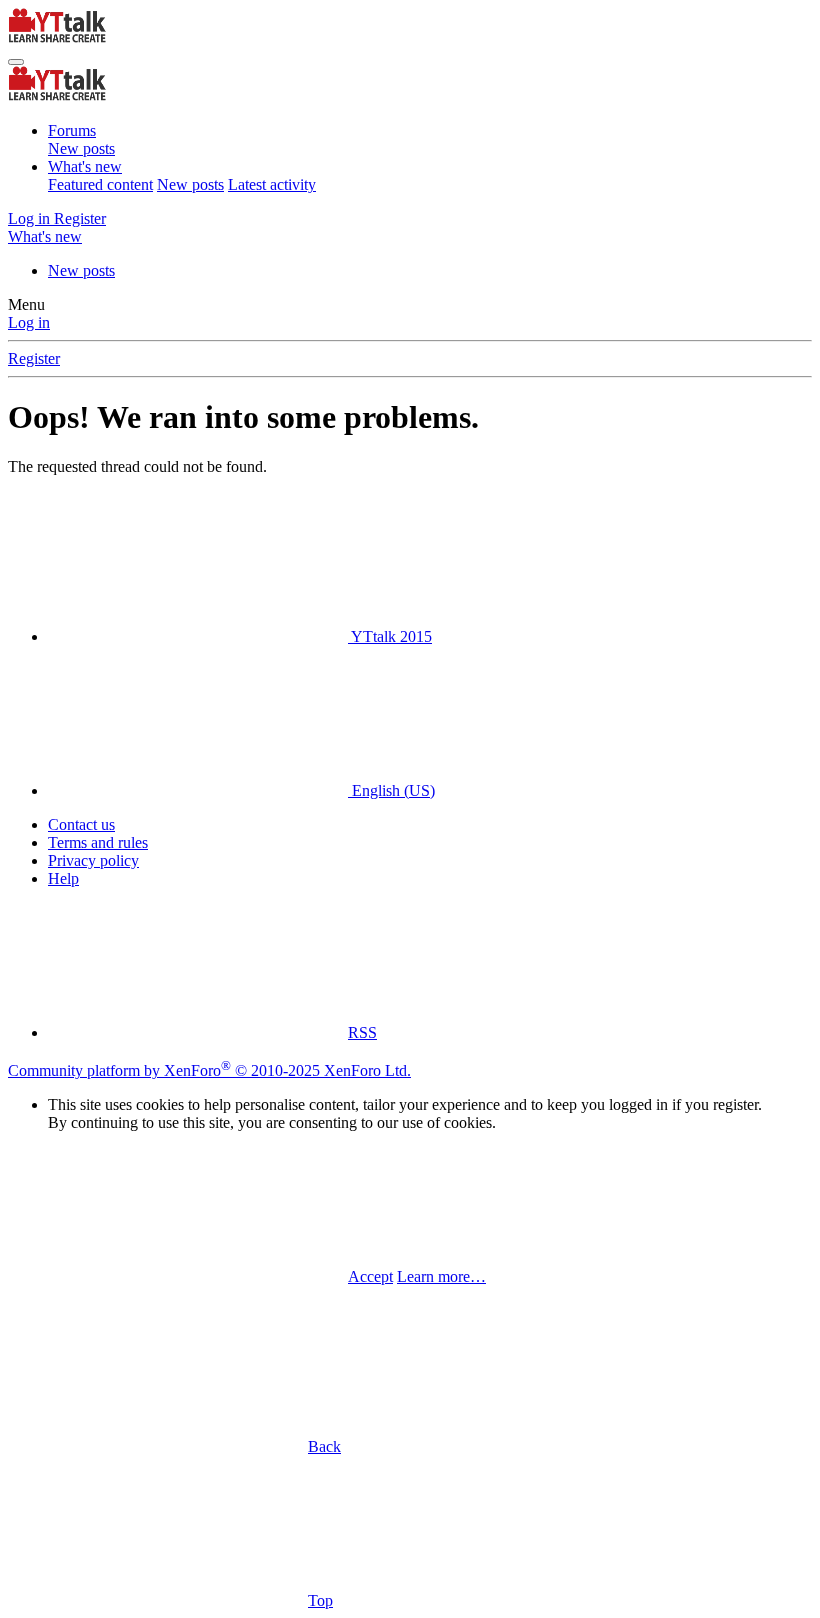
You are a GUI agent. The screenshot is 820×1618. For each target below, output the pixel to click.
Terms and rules (98, 842)
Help (63, 878)
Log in (29, 322)
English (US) (391, 790)
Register (34, 358)
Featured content (100, 184)
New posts (81, 148)
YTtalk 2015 (390, 636)
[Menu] (16, 62)
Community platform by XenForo (209, 1070)
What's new (85, 166)
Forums (72, 130)
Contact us (81, 824)
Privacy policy (93, 860)
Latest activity (272, 184)
